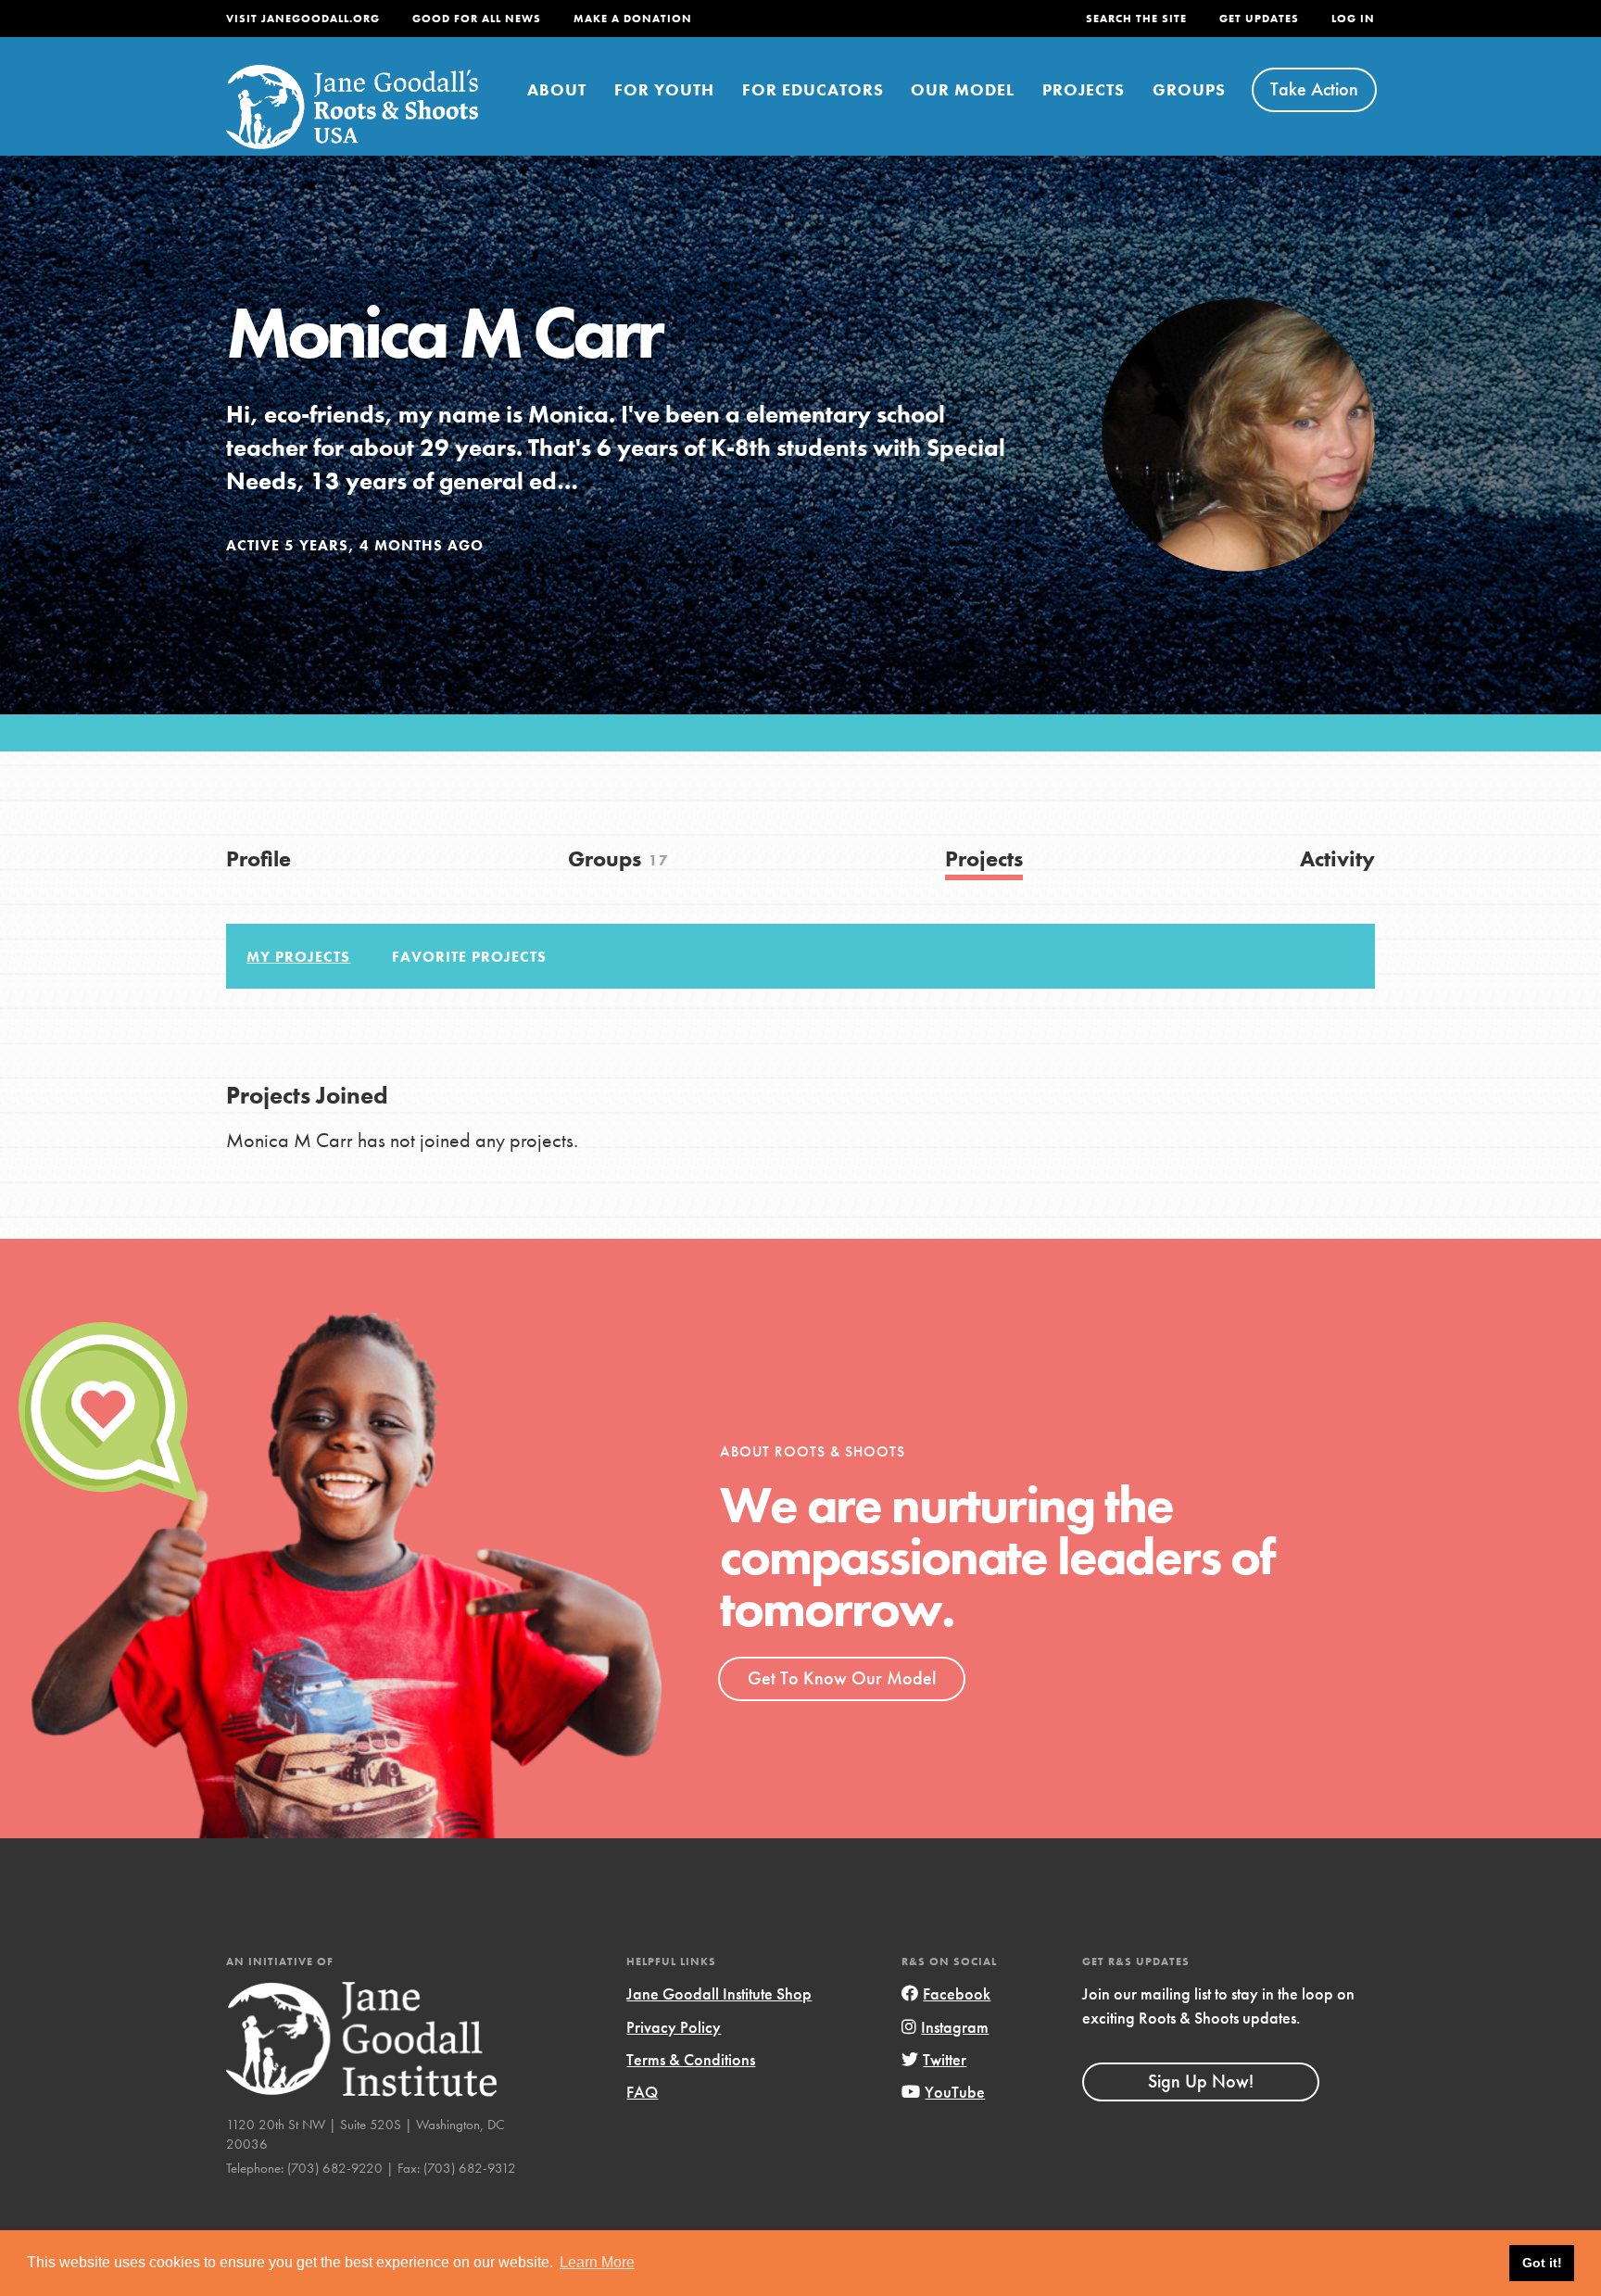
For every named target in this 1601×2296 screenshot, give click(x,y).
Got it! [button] (1542, 2263)
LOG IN (1353, 19)
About (557, 89)
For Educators (813, 89)
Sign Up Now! (1201, 2081)
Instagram (955, 2027)
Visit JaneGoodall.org (303, 19)
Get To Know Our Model (842, 1678)
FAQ (642, 2092)
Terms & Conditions (691, 2059)
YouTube (955, 2092)
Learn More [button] (597, 2262)
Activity (1337, 858)
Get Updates (1259, 19)
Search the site (1136, 19)
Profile (258, 858)
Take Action (1314, 89)
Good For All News (477, 19)
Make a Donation (633, 19)
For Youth (664, 89)
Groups (1189, 89)
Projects (1084, 89)
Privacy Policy (674, 2027)
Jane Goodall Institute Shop (719, 1993)
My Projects (298, 957)
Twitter (945, 2059)
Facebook (957, 1993)
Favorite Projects (469, 957)
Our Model (963, 89)
